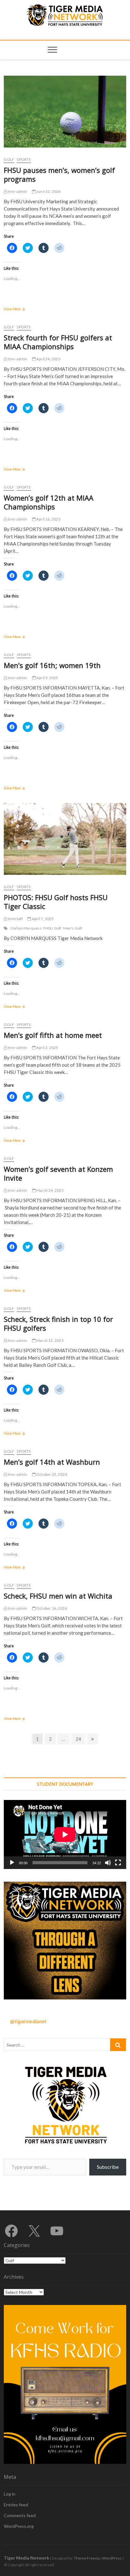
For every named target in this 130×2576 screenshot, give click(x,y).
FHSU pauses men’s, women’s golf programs (59, 174)
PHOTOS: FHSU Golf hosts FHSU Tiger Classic (56, 902)
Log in (10, 2494)
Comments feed (20, 2515)
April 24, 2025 (48, 359)
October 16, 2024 (51, 1608)
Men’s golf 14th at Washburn (52, 1462)
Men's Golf (73, 928)
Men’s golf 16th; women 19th (52, 665)
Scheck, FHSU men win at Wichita (58, 1596)
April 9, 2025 (47, 678)
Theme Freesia (87, 2558)
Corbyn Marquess (26, 928)
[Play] (12, 1863)
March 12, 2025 (50, 1340)
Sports (24, 159)
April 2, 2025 (47, 1048)
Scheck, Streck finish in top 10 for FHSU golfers (58, 1323)
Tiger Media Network (27, 2558)
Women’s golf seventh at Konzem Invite (58, 1173)
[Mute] (108, 1863)
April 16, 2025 (48, 519)
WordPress (112, 2558)
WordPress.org (19, 2526)
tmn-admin (17, 191)
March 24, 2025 (50, 1190)
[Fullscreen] (118, 1863)
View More (19, 309)
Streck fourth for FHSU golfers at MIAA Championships (58, 342)
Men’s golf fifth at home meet (53, 1035)
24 (80, 1739)
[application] (65, 1834)
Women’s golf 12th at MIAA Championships (49, 502)
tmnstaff (15, 919)
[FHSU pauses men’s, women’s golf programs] (65, 112)
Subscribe (108, 2167)
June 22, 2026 (48, 191)
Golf (9, 159)
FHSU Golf (52, 928)
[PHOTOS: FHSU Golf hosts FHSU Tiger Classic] (65, 839)
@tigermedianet (28, 2021)
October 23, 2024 (51, 1474)
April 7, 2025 (42, 919)
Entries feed (16, 2505)
